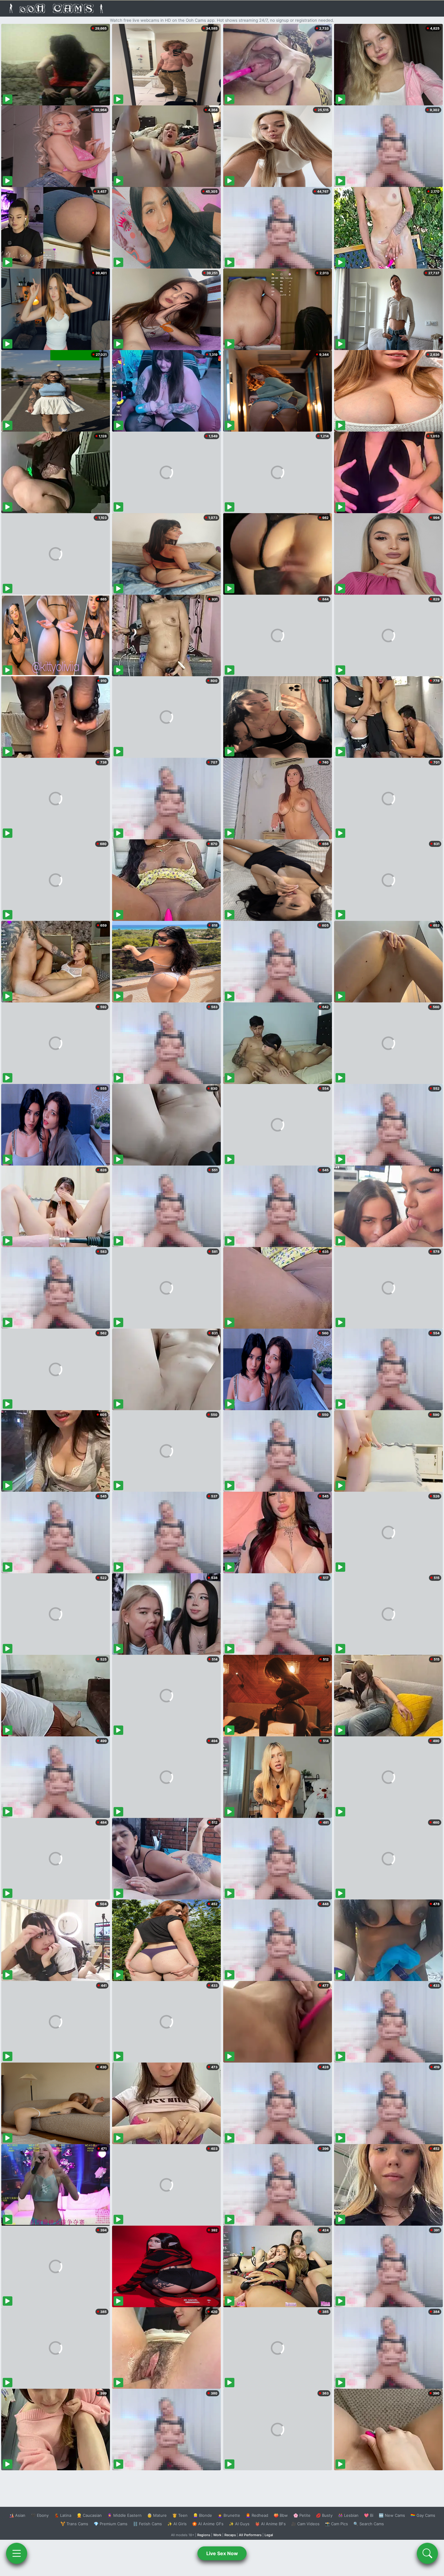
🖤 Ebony (40, 2515)
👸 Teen (180, 2515)
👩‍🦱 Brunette (229, 2515)
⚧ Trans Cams (74, 2524)
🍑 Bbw (281, 2515)
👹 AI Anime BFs (270, 2524)
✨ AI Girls (177, 2524)
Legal (269, 2535)
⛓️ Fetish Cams (147, 2524)
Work (217, 2535)
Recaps (230, 2535)
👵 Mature (157, 2515)
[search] (427, 2553)
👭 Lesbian (348, 2515)
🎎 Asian (17, 2515)
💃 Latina (63, 2515)
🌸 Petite (302, 2515)
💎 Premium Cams (111, 2524)
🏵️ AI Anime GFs (208, 2524)
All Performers (250, 2535)
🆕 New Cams (392, 2515)
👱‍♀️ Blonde (203, 2515)
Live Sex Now (222, 2553)
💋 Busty (324, 2515)
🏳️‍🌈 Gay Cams (423, 2515)
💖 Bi (369, 2515)
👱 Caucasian (89, 2515)
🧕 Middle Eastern (124, 2515)
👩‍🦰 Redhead (257, 2515)
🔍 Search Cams (369, 2524)
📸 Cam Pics (336, 2524)
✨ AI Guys (239, 2524)
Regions (204, 2535)
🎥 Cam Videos (305, 2524)
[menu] (17, 2553)
